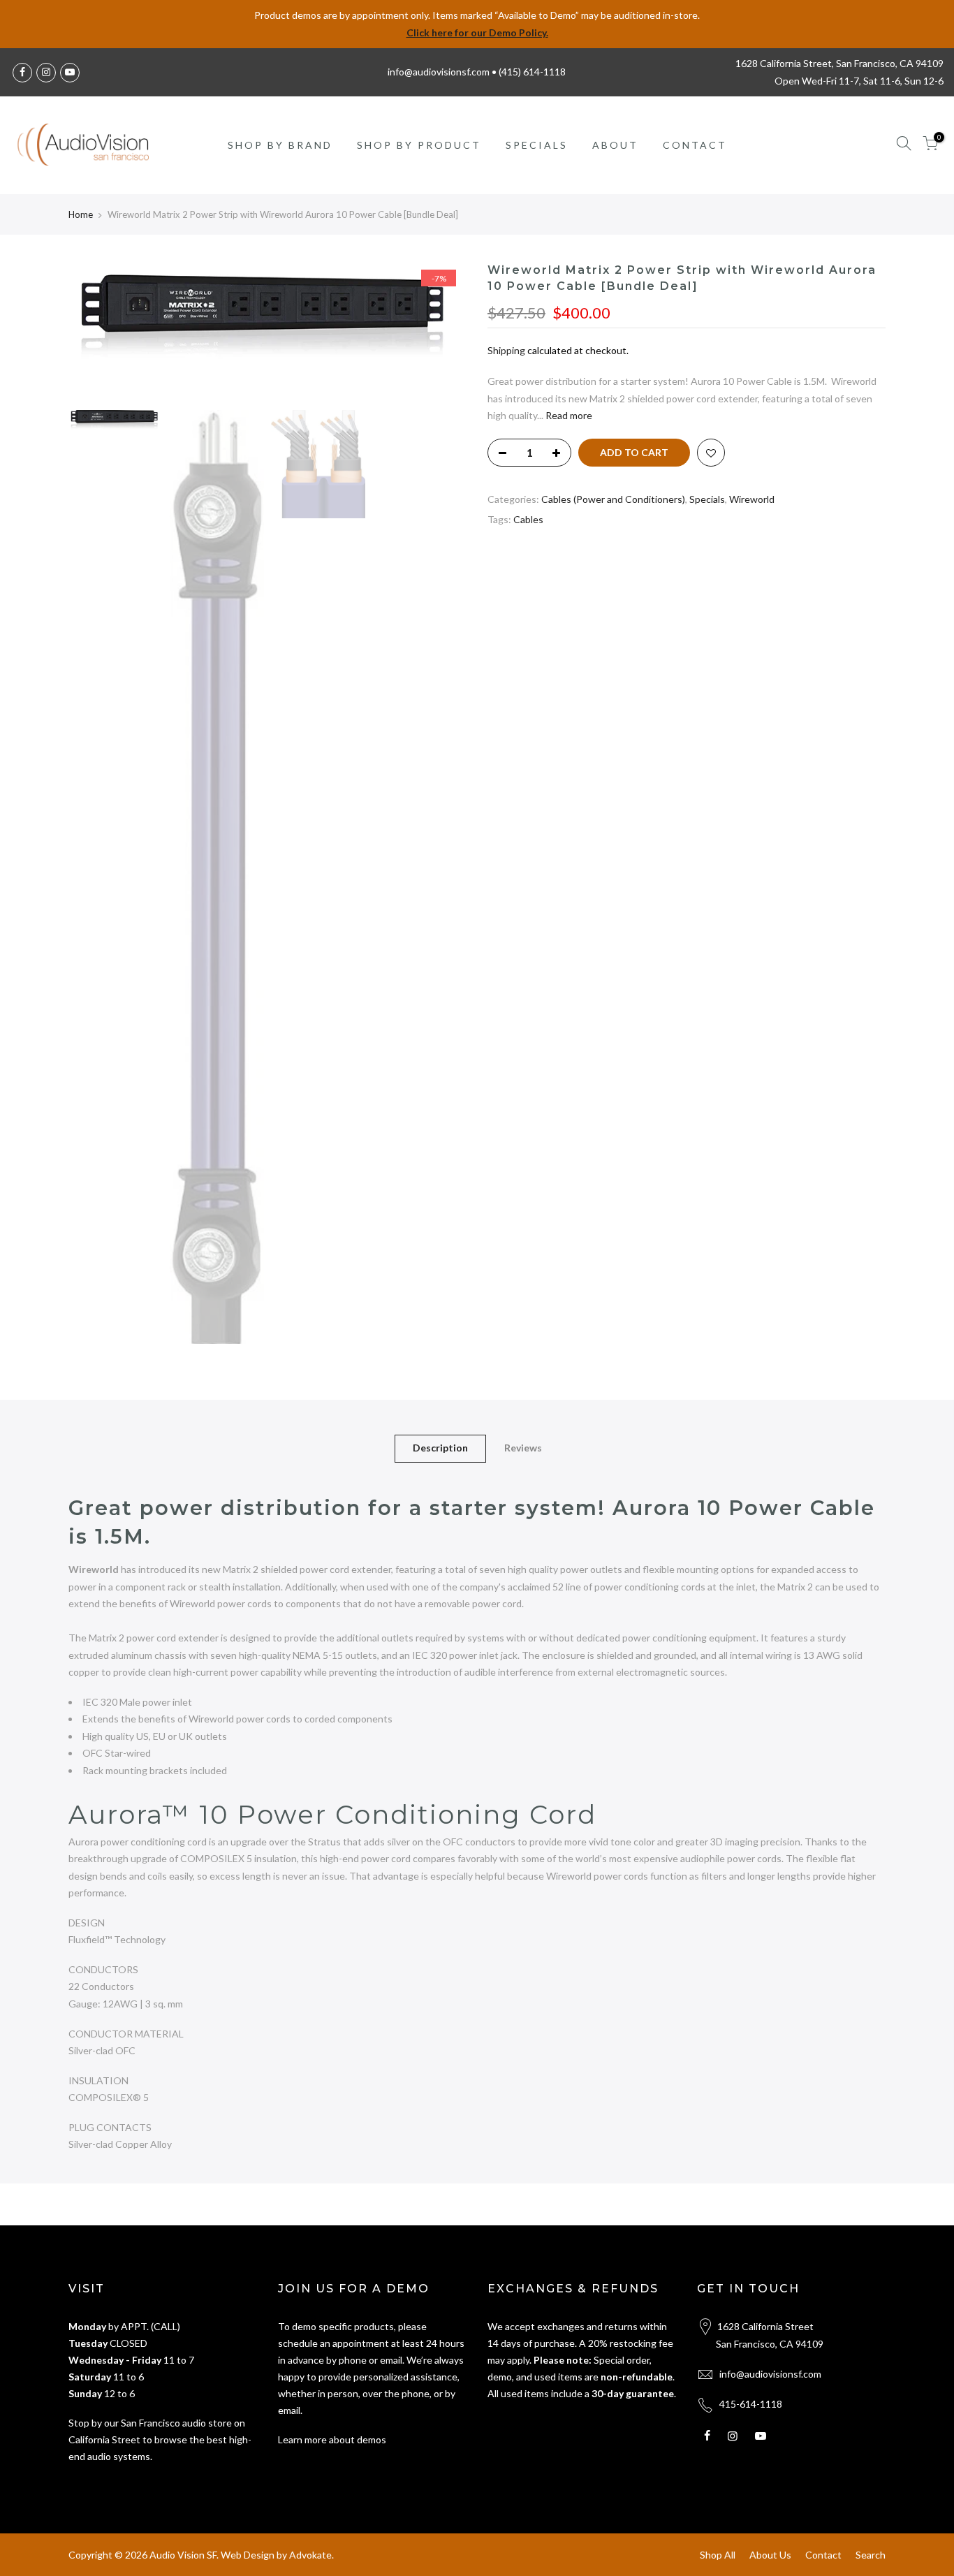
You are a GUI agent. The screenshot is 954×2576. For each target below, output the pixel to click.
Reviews (523, 1448)
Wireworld (752, 499)
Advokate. (311, 2555)
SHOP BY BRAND (280, 145)
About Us (770, 2555)
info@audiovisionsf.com (770, 2374)
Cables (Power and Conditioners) (613, 499)
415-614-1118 (751, 2404)
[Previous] (93, 333)
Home (81, 214)
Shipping (506, 350)
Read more (568, 415)
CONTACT (695, 145)
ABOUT (615, 145)
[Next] (442, 333)
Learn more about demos (332, 2439)
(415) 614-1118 (532, 72)
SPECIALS (537, 145)
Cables (528, 519)
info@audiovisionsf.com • (443, 72)
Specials (707, 499)
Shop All (718, 2555)
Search (871, 2555)
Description (440, 1448)
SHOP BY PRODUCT (419, 145)
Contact (823, 2555)
